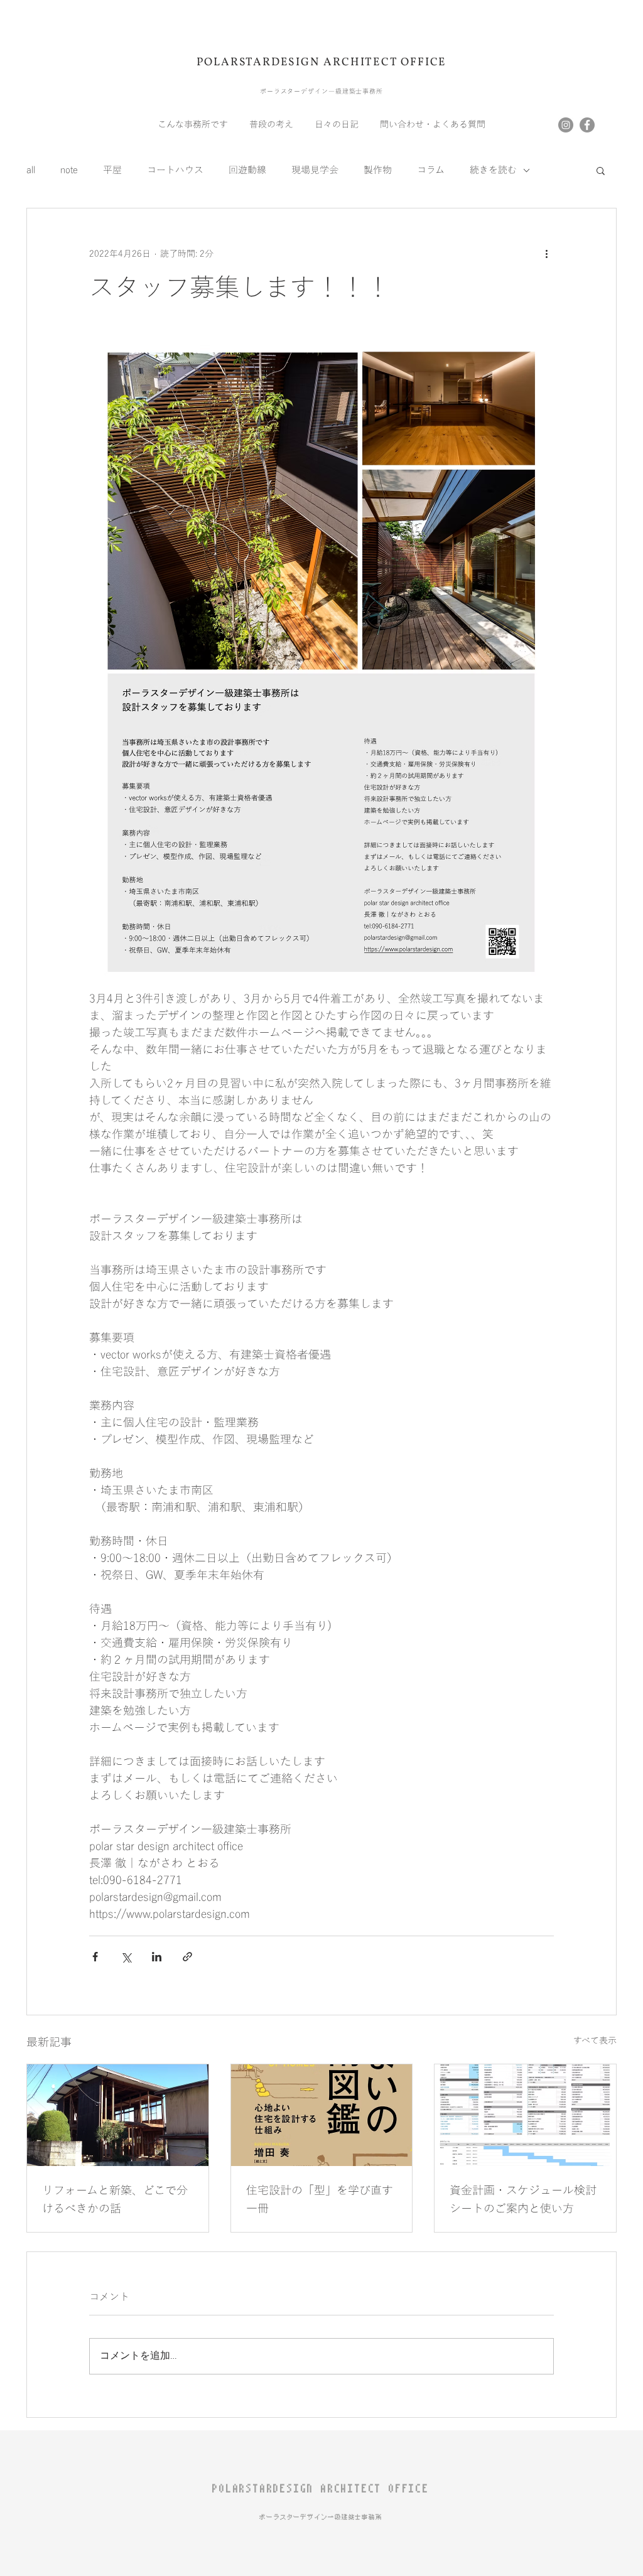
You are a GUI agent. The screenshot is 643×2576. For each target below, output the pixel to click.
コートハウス (175, 170)
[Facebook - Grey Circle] (587, 125)
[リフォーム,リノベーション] (118, 2115)
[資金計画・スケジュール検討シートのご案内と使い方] (525, 2115)
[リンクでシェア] (187, 1957)
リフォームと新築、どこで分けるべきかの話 (115, 2200)
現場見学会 (315, 170)
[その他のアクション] (546, 254)
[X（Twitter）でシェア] (126, 1957)
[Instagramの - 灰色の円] (566, 125)
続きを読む (493, 170)
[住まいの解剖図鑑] (322, 2115)
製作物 (378, 170)
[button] (601, 170)
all (31, 170)
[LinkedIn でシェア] (157, 1957)
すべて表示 (595, 2041)
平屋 (112, 170)
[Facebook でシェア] (95, 1957)
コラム (431, 170)
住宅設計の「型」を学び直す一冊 (320, 2200)
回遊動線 (247, 170)
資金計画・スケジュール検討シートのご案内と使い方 (523, 2200)
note (69, 170)
